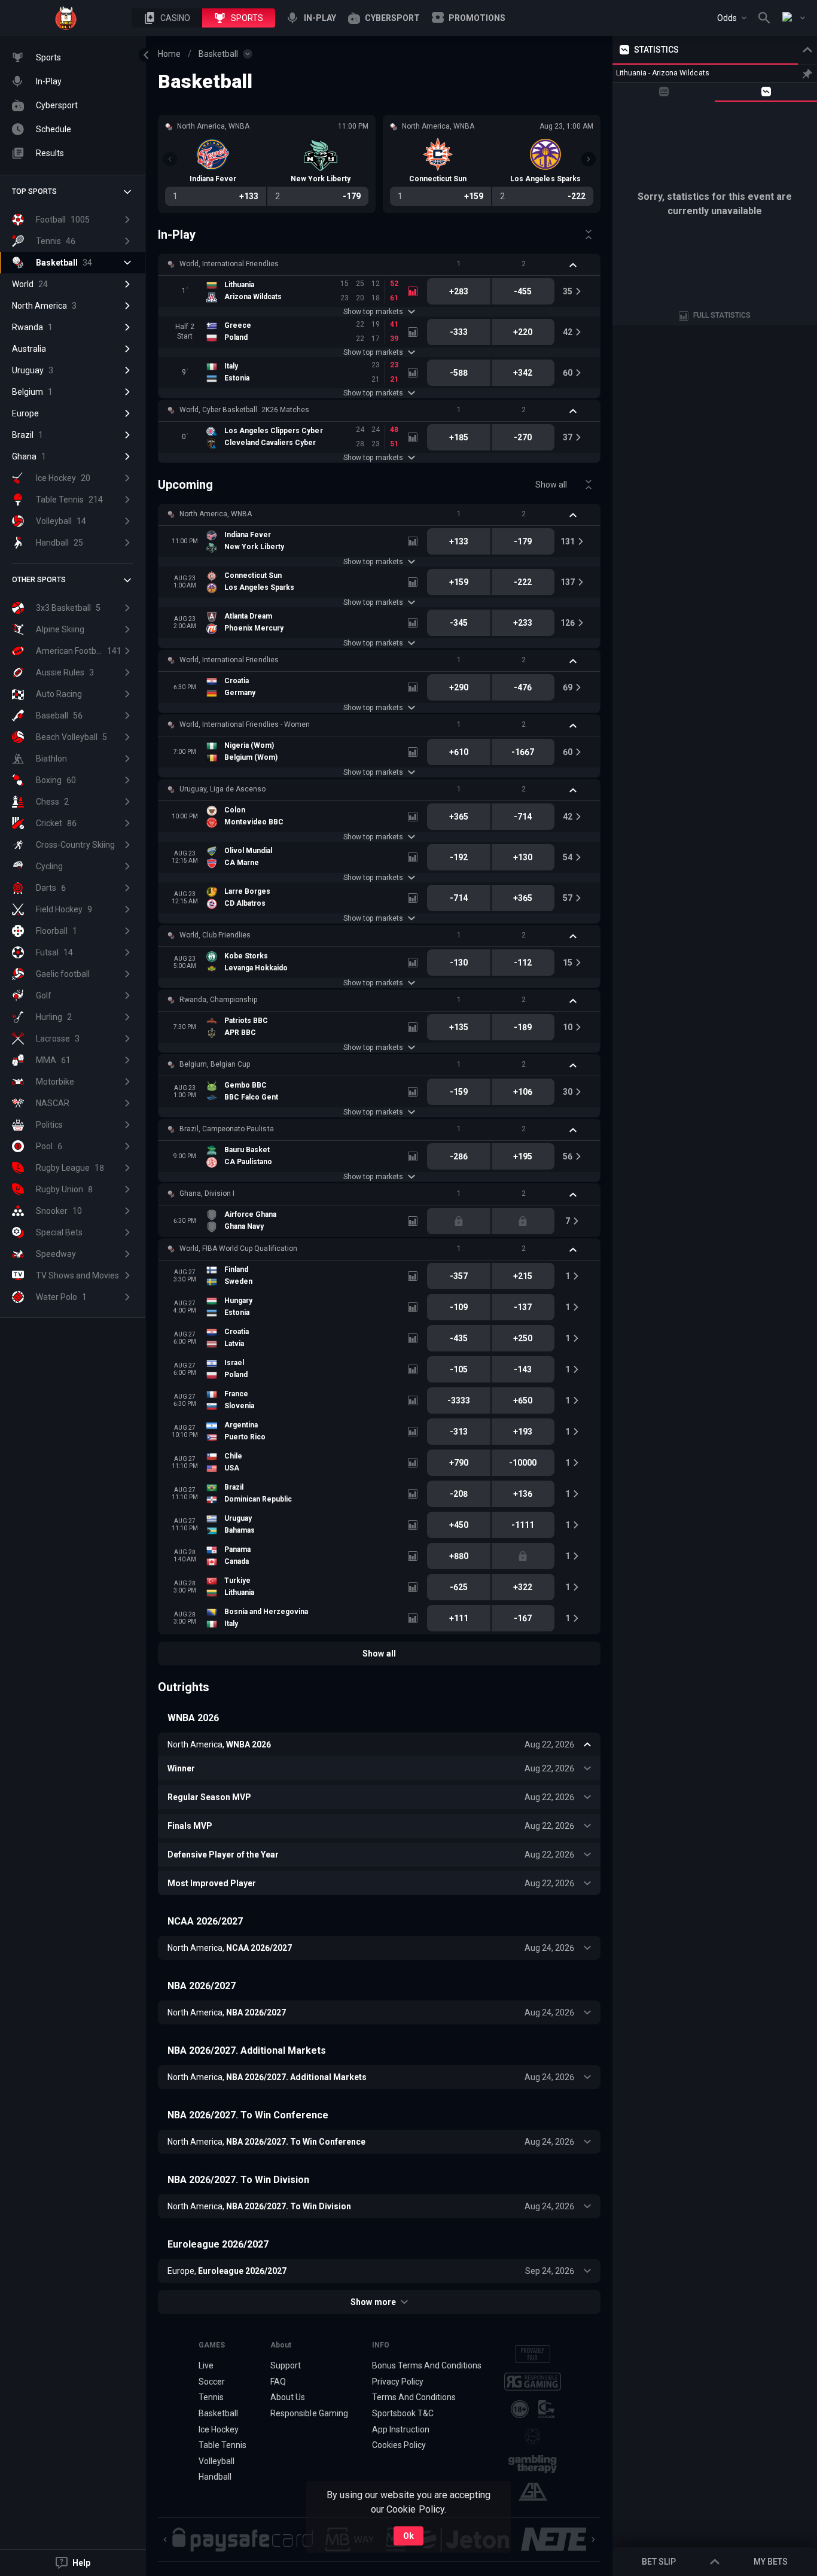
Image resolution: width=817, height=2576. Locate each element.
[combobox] (732, 18)
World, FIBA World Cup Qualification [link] (238, 1249)
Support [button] (286, 2365)
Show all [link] (551, 485)
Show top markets (373, 312)
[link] (66, 18)
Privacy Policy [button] (398, 2382)
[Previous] (170, 159)
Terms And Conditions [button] (414, 2397)
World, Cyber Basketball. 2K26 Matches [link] (244, 410)
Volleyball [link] (217, 2461)
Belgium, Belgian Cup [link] (215, 1064)
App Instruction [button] (401, 2429)
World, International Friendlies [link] (229, 264)
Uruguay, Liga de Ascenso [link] (222, 789)
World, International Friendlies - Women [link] (245, 724)
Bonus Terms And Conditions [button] (427, 2365)
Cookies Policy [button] (399, 2445)
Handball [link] (215, 2477)
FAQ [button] (278, 2382)
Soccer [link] (212, 2382)
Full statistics (722, 315)
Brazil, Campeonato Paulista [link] (227, 1129)
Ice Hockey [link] (219, 2429)
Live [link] (206, 2365)
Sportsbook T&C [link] (403, 2413)
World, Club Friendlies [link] (215, 935)
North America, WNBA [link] (216, 514)
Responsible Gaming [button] (309, 2413)
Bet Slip (659, 2562)
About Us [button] (288, 2397)
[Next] (589, 159)
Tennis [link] (211, 2397)
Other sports (39, 580)
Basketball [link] (218, 54)
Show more (373, 2302)
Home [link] (169, 54)
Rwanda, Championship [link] (218, 1000)
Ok (408, 2536)
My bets (771, 2562)
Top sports (34, 191)
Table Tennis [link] (222, 2445)
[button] (167, 18)
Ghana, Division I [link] (207, 1193)
